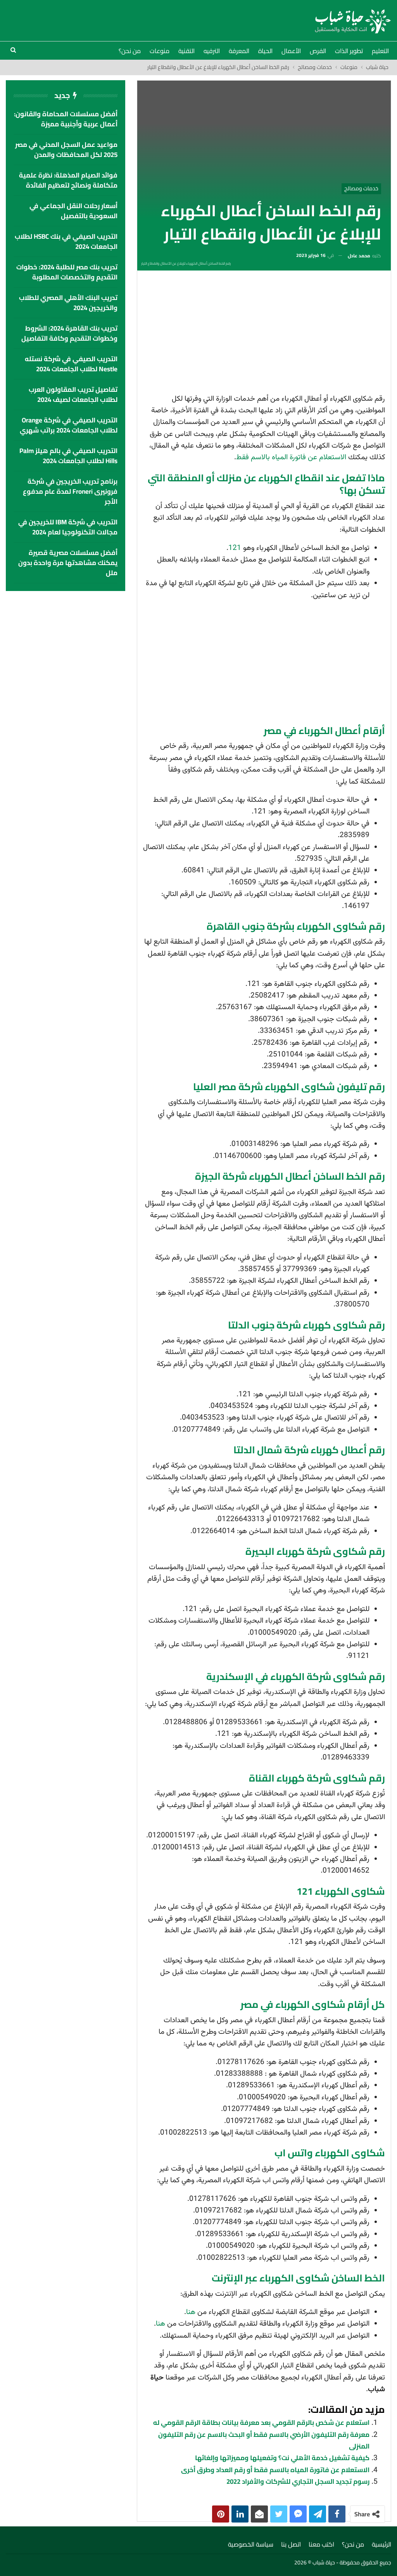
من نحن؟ (130, 51)
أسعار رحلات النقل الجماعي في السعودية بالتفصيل (73, 211)
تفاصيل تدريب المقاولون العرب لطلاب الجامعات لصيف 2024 (73, 395)
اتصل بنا (291, 2544)
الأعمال (291, 51)
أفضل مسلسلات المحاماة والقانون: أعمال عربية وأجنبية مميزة (66, 119)
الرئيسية (381, 2544)
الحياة (265, 51)
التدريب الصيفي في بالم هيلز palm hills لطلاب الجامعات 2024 (68, 456)
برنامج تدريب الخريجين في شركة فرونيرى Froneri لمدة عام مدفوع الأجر (70, 491)
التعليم (380, 51)
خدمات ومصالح (361, 188)
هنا (191, 2312)
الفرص (318, 51)
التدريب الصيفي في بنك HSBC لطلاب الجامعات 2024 (66, 241)
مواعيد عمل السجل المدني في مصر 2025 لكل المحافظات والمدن (66, 150)
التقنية (186, 51)
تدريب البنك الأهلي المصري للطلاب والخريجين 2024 (68, 303)
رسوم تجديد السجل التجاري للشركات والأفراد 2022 (298, 2481)
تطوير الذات (349, 51)
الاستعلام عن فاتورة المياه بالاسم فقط (291, 457)
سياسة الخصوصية (251, 2544)
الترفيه (212, 51)
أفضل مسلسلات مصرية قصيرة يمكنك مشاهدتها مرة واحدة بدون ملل (68, 563)
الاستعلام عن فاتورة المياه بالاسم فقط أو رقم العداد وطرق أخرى (275, 2470)
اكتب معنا (321, 2544)
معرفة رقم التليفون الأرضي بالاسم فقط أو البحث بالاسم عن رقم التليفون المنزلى (264, 2440)
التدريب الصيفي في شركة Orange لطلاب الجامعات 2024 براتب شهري (69, 425)
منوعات (160, 51)
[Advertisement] (264, 334)
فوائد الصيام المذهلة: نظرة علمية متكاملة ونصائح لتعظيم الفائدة (68, 180)
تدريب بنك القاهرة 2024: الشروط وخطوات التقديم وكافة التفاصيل (69, 333)
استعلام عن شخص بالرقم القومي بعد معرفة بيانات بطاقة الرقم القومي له (261, 2423)
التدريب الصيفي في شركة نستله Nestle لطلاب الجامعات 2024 (71, 364)
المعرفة (239, 51)
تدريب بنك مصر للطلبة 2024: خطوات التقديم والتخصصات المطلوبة (67, 272)
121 (235, 548)
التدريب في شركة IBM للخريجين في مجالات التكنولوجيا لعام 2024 (68, 527)
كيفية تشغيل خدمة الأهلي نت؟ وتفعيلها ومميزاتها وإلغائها (282, 2458)
